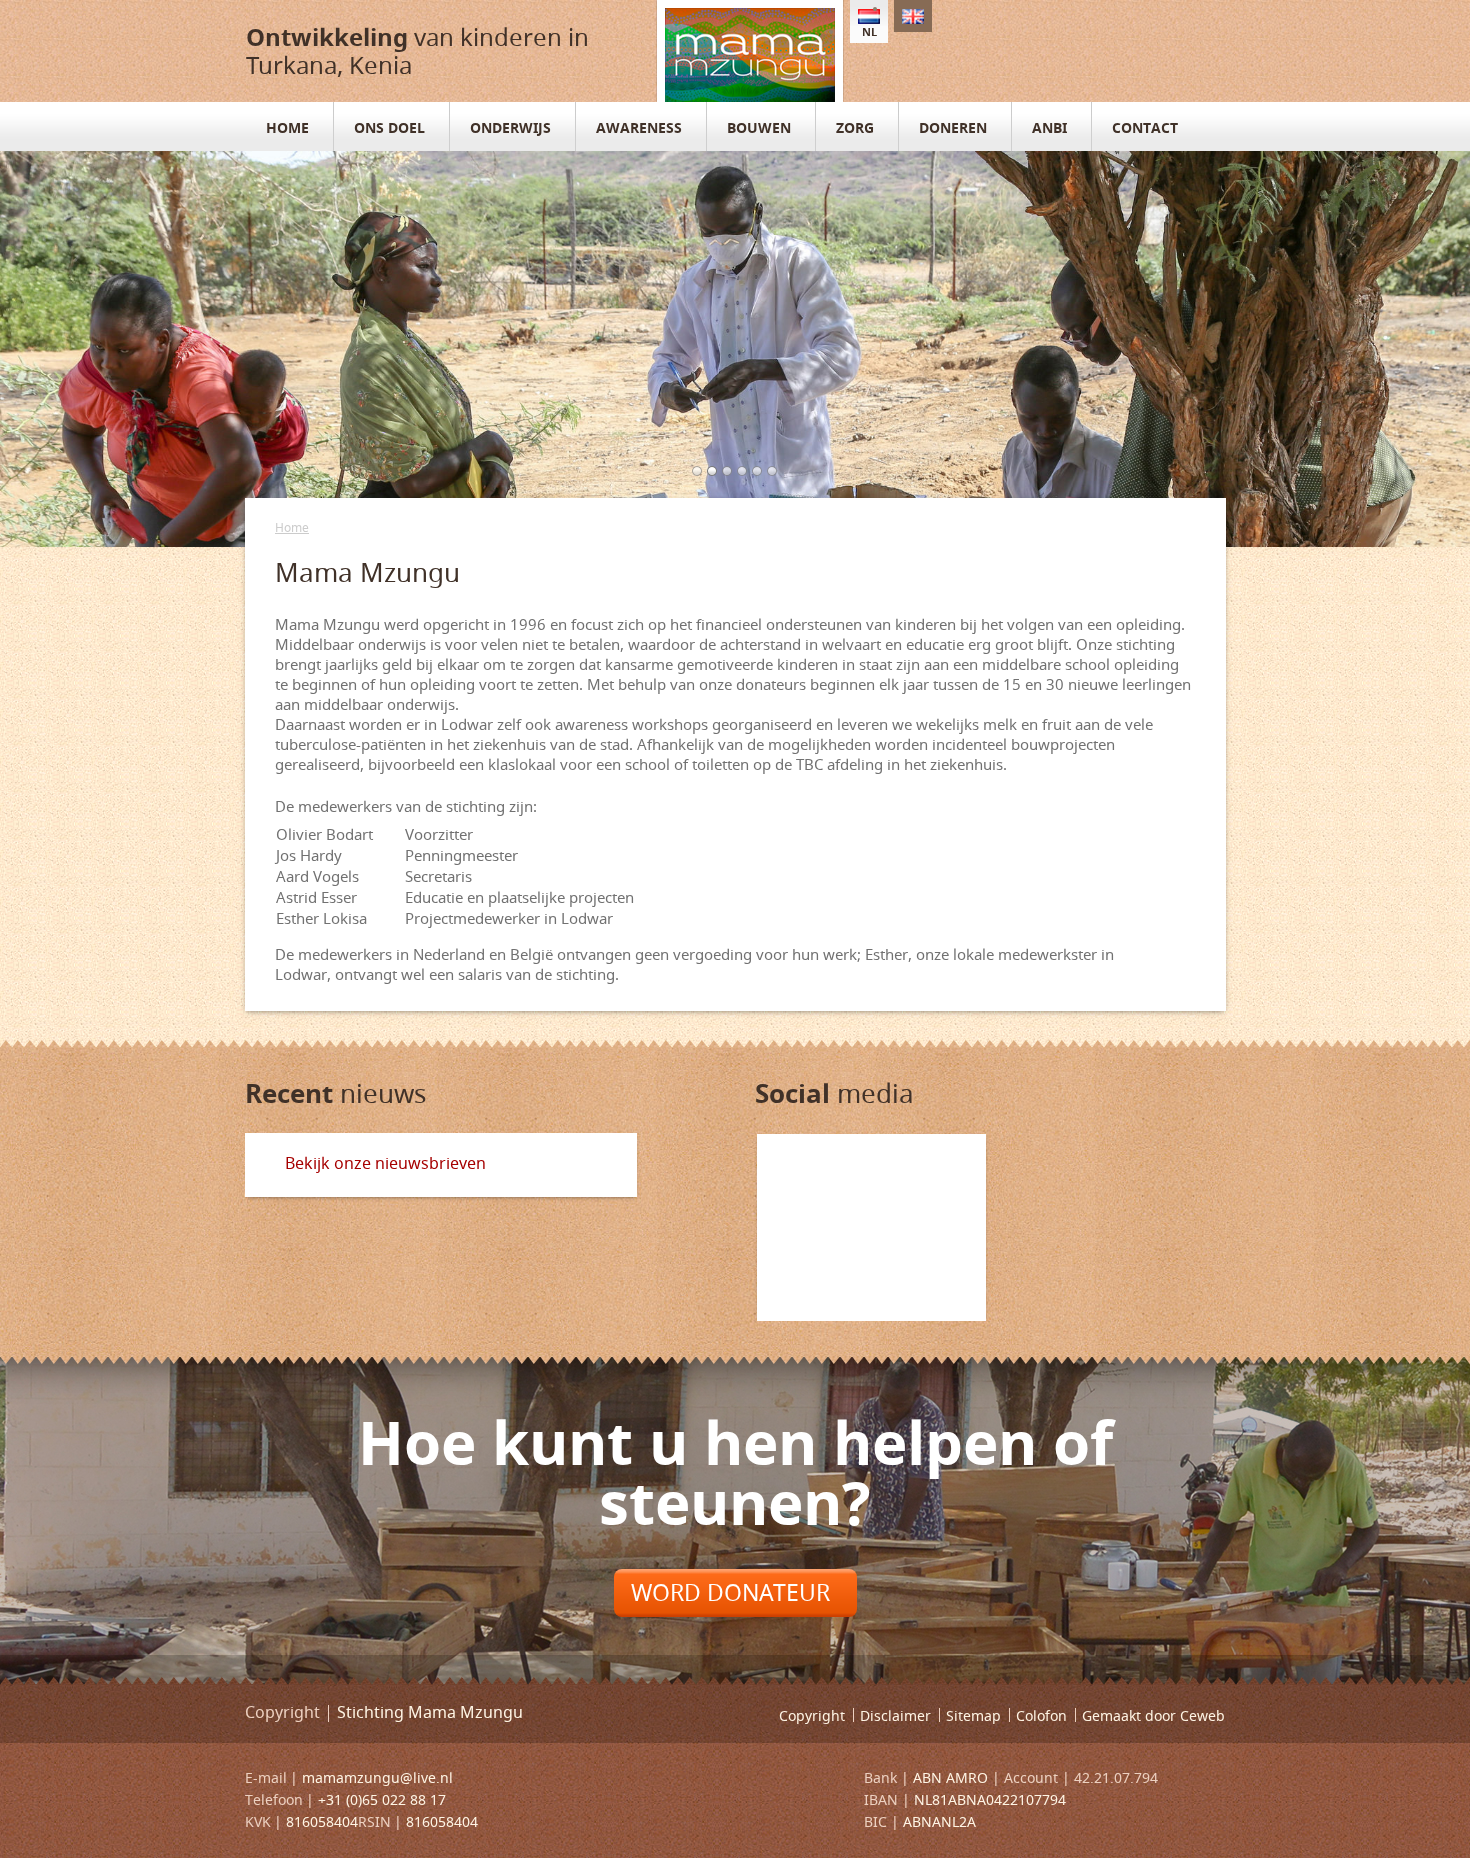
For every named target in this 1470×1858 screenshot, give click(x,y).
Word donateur (730, 1592)
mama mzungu (750, 51)
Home (292, 527)
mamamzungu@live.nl (377, 1777)
